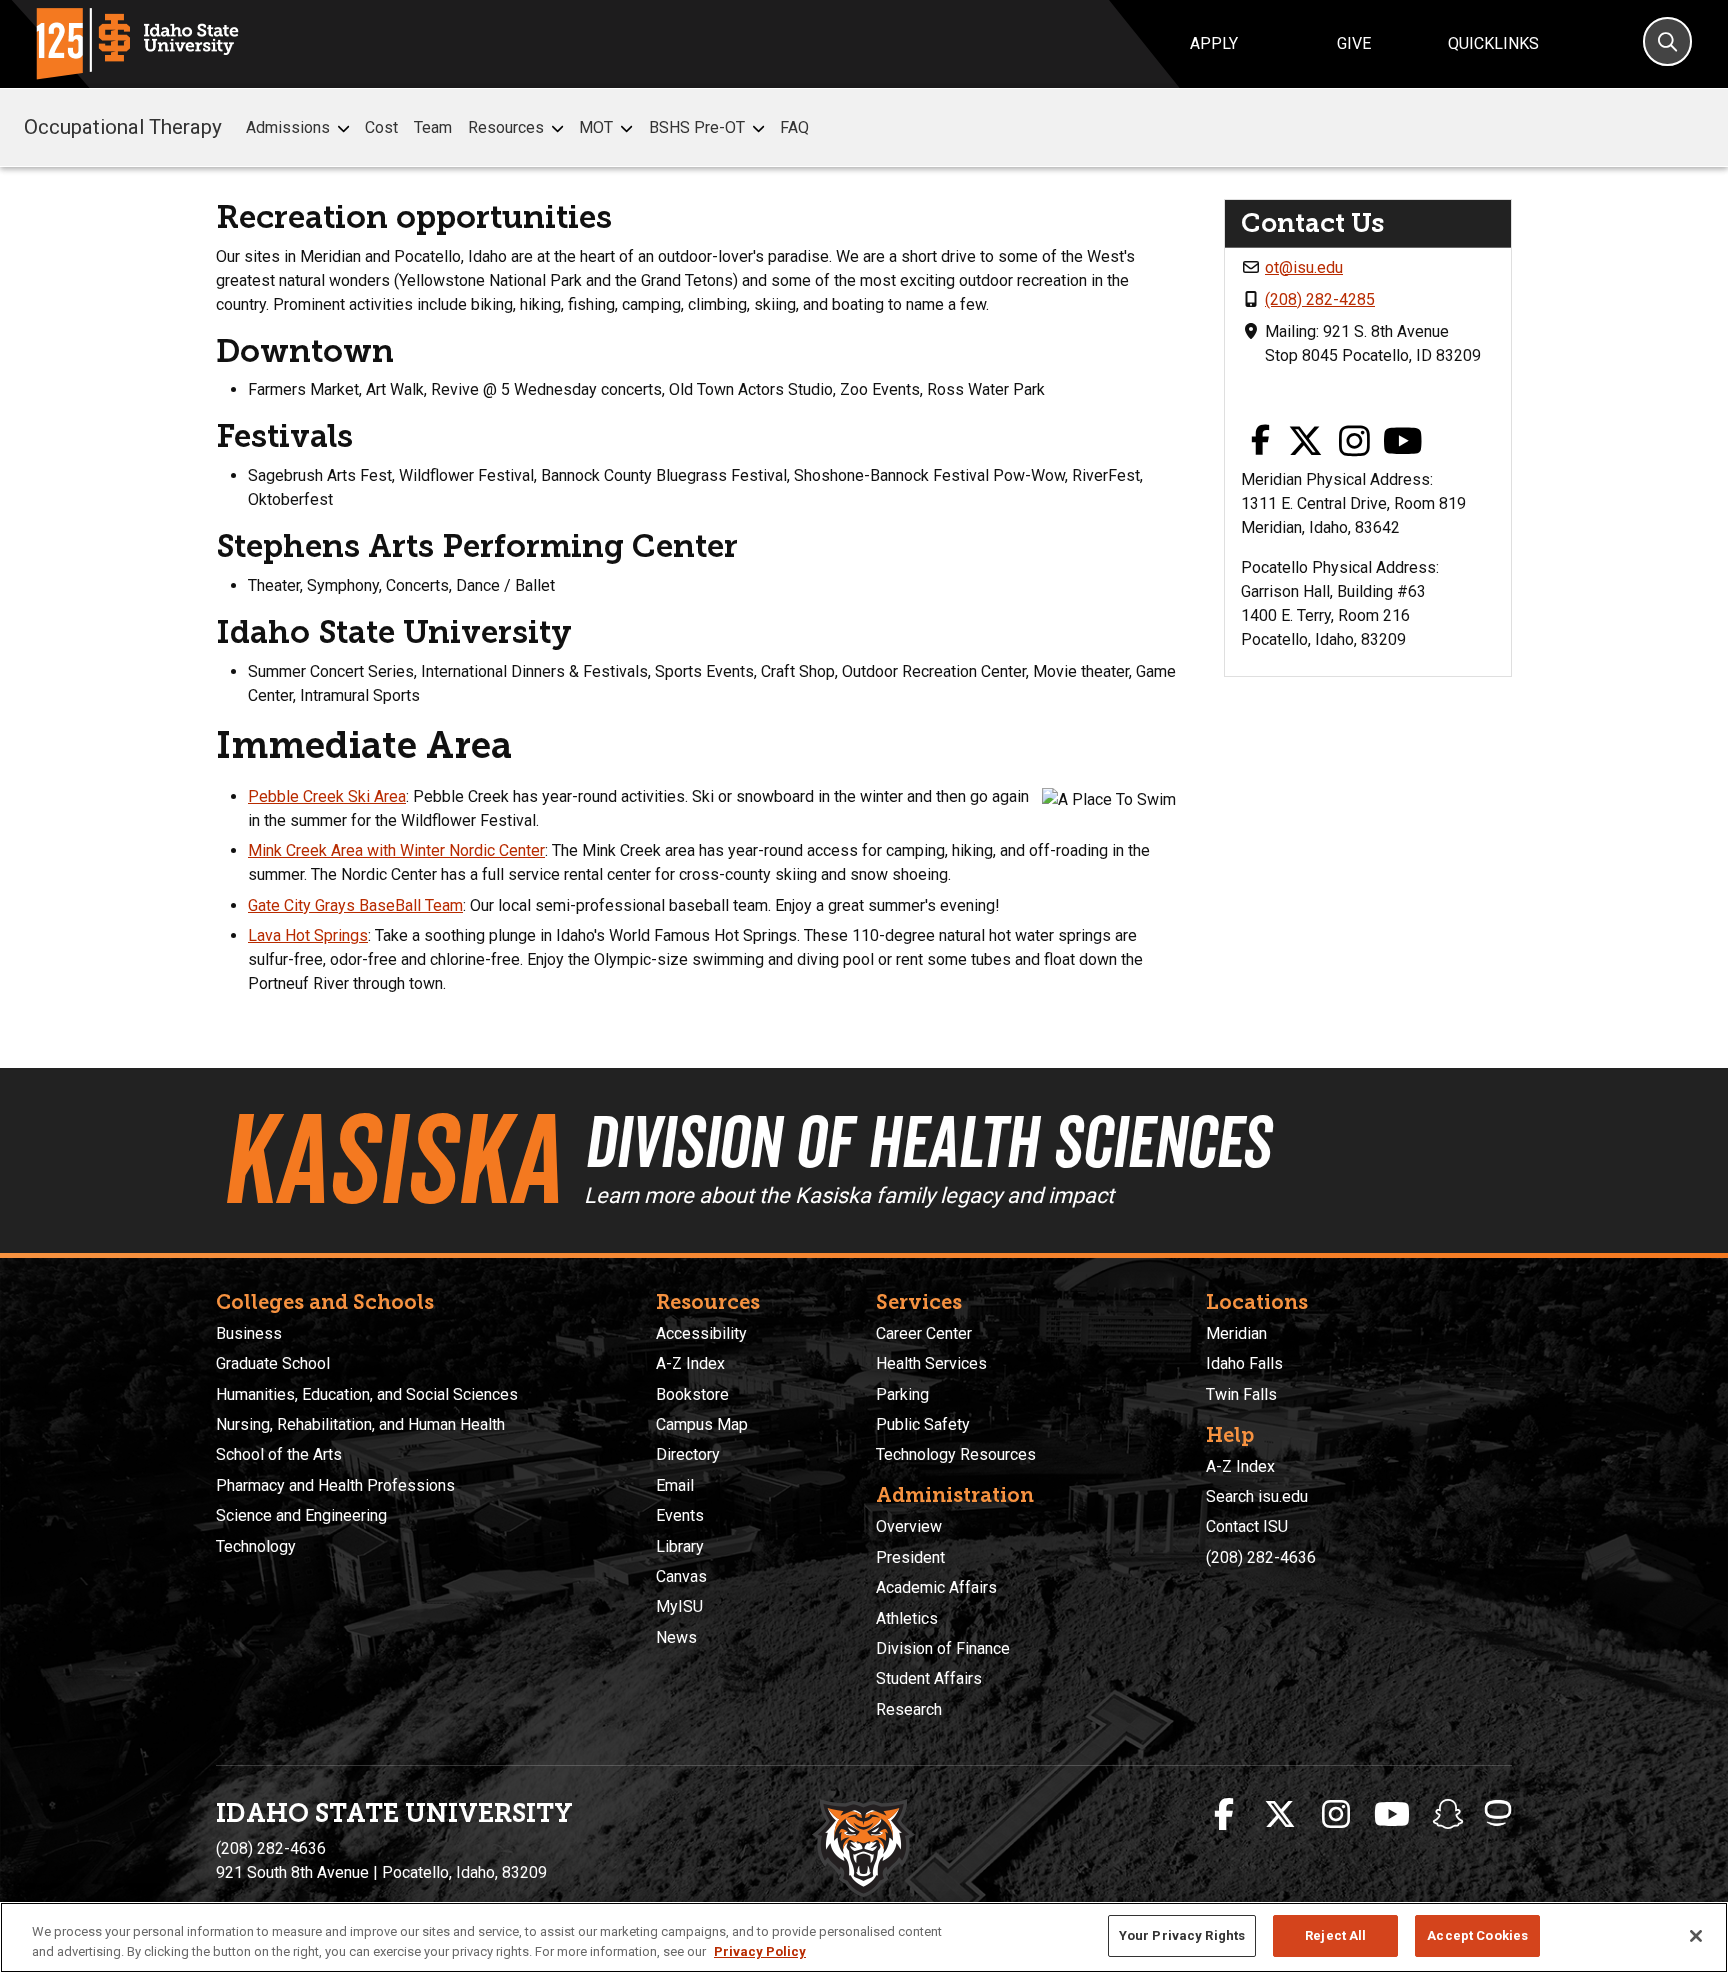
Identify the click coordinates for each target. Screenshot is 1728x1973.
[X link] (1306, 442)
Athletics (907, 1618)
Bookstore (692, 1394)
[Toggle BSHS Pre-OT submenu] (758, 128)
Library (680, 1546)
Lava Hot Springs (308, 935)
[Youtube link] (1403, 442)
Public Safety (923, 1424)
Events (680, 1515)
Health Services (931, 1363)
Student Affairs (929, 1678)
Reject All (1335, 1935)
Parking (902, 1394)
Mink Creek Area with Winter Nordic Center (396, 850)
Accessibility (701, 1333)
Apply (1214, 43)
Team (433, 127)
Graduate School (273, 1363)
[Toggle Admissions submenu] (343, 128)
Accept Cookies (1477, 1935)
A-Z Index (690, 1363)
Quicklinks (1493, 43)
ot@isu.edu (1304, 267)
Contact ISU (1247, 1526)
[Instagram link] (1355, 442)
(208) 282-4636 (1261, 1557)
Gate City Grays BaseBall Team (355, 905)
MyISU (679, 1606)
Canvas (681, 1576)
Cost (381, 127)
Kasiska (390, 1159)
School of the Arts (279, 1454)
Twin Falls (1241, 1394)
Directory (688, 1454)
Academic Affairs (936, 1587)
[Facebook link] (1260, 442)
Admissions (288, 127)
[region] (864, 1937)
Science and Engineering (301, 1515)
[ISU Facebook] (1224, 1815)
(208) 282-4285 (1320, 299)
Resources (506, 127)
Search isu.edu (1257, 1496)
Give (1354, 43)
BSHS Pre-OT (697, 127)
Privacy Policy (760, 1951)
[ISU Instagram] (1336, 1815)
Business (249, 1333)
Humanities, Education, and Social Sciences (367, 1394)
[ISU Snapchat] (1448, 1815)
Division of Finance (943, 1648)
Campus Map (702, 1424)
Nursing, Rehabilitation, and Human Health (360, 1424)
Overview (909, 1526)
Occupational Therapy (123, 127)
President (910, 1557)
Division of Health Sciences (927, 1142)
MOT (596, 127)
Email (675, 1485)
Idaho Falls (1244, 1363)
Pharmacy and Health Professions (335, 1485)
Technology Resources (956, 1454)
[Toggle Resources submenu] (557, 128)
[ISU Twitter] (1280, 1815)
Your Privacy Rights (1182, 1935)
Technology (256, 1546)
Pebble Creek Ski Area (327, 796)
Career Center (924, 1333)
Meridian (1236, 1333)
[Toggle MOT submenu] (626, 128)
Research (909, 1709)
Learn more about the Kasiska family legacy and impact (849, 1195)
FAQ (794, 127)
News (676, 1637)
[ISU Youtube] (1392, 1815)
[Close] (1696, 1936)
